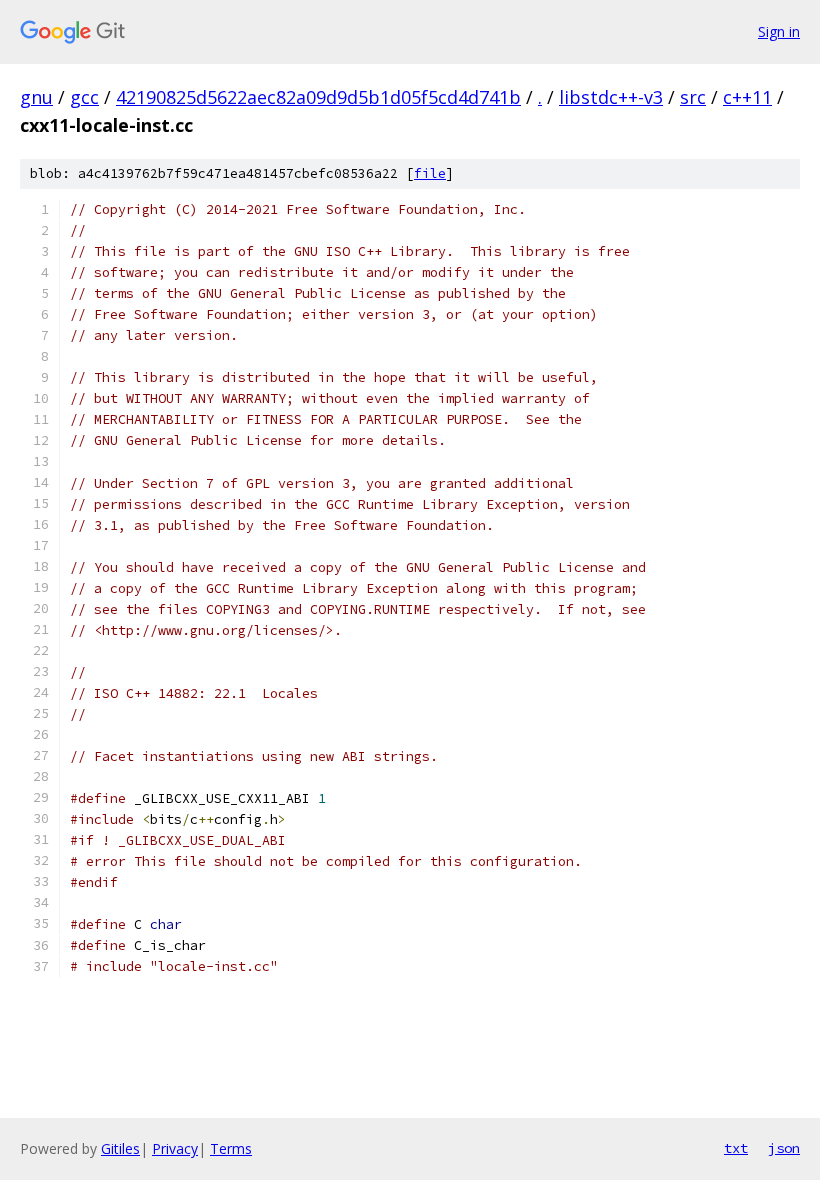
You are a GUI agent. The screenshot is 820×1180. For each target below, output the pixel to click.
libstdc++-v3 (611, 97)
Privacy (175, 1148)
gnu (36, 97)
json (784, 1148)
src (693, 97)
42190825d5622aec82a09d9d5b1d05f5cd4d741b (318, 97)
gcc (84, 97)
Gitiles (120, 1148)
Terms (231, 1148)
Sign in (779, 31)
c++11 (747, 97)
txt (736, 1148)
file (430, 173)
